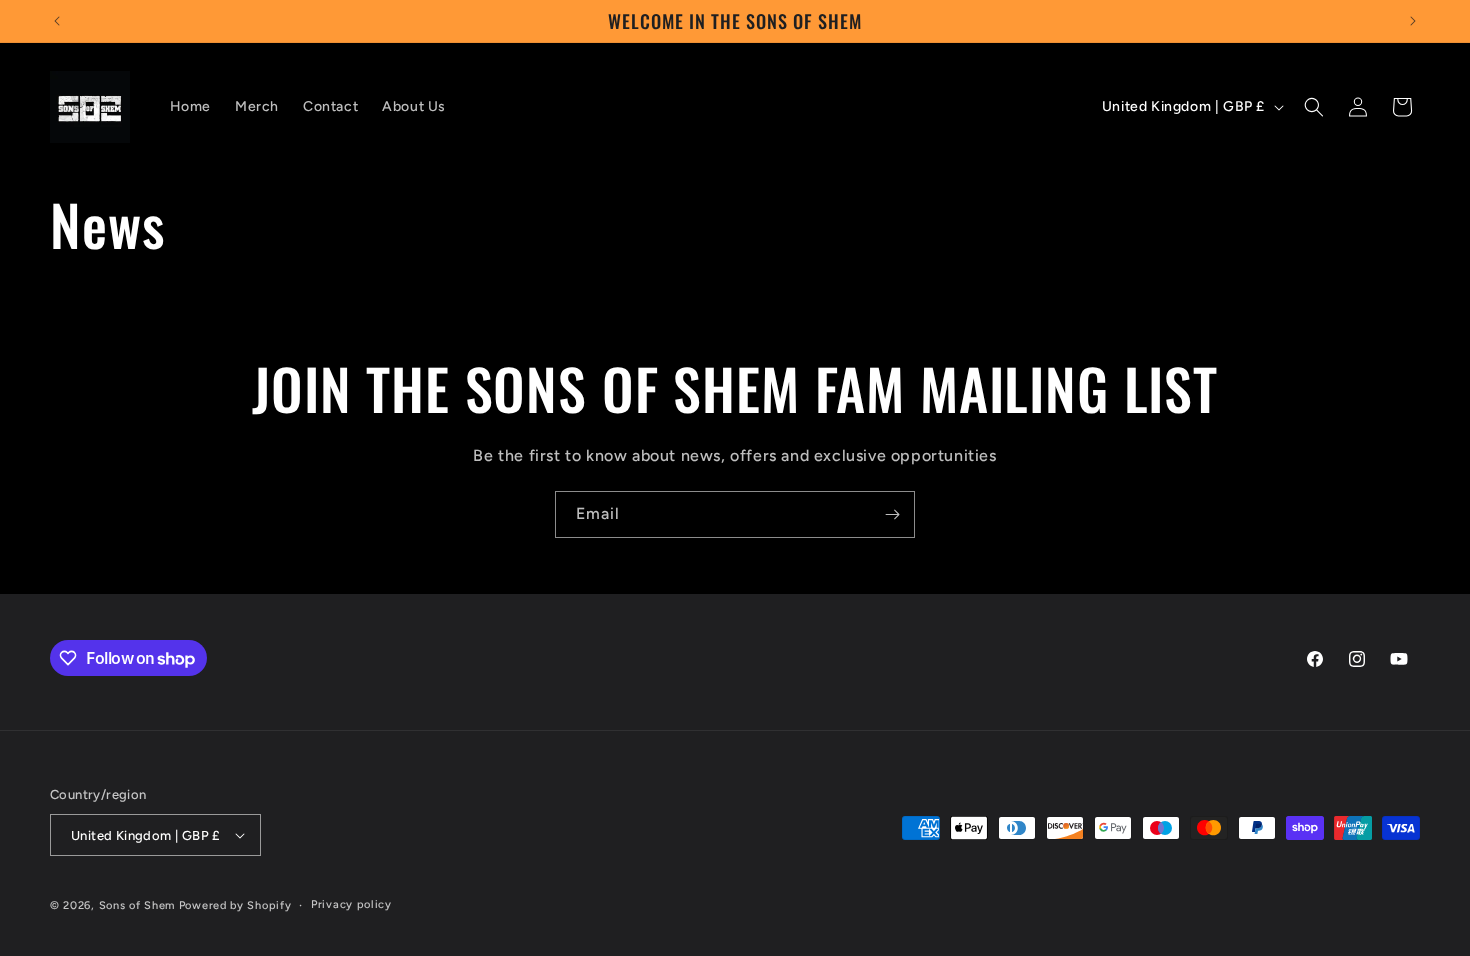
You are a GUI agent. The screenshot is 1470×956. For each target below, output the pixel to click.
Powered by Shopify (235, 905)
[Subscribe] (892, 514)
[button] (1314, 107)
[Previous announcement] (57, 21)
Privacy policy (351, 904)
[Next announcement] (1413, 21)
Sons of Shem (137, 905)
